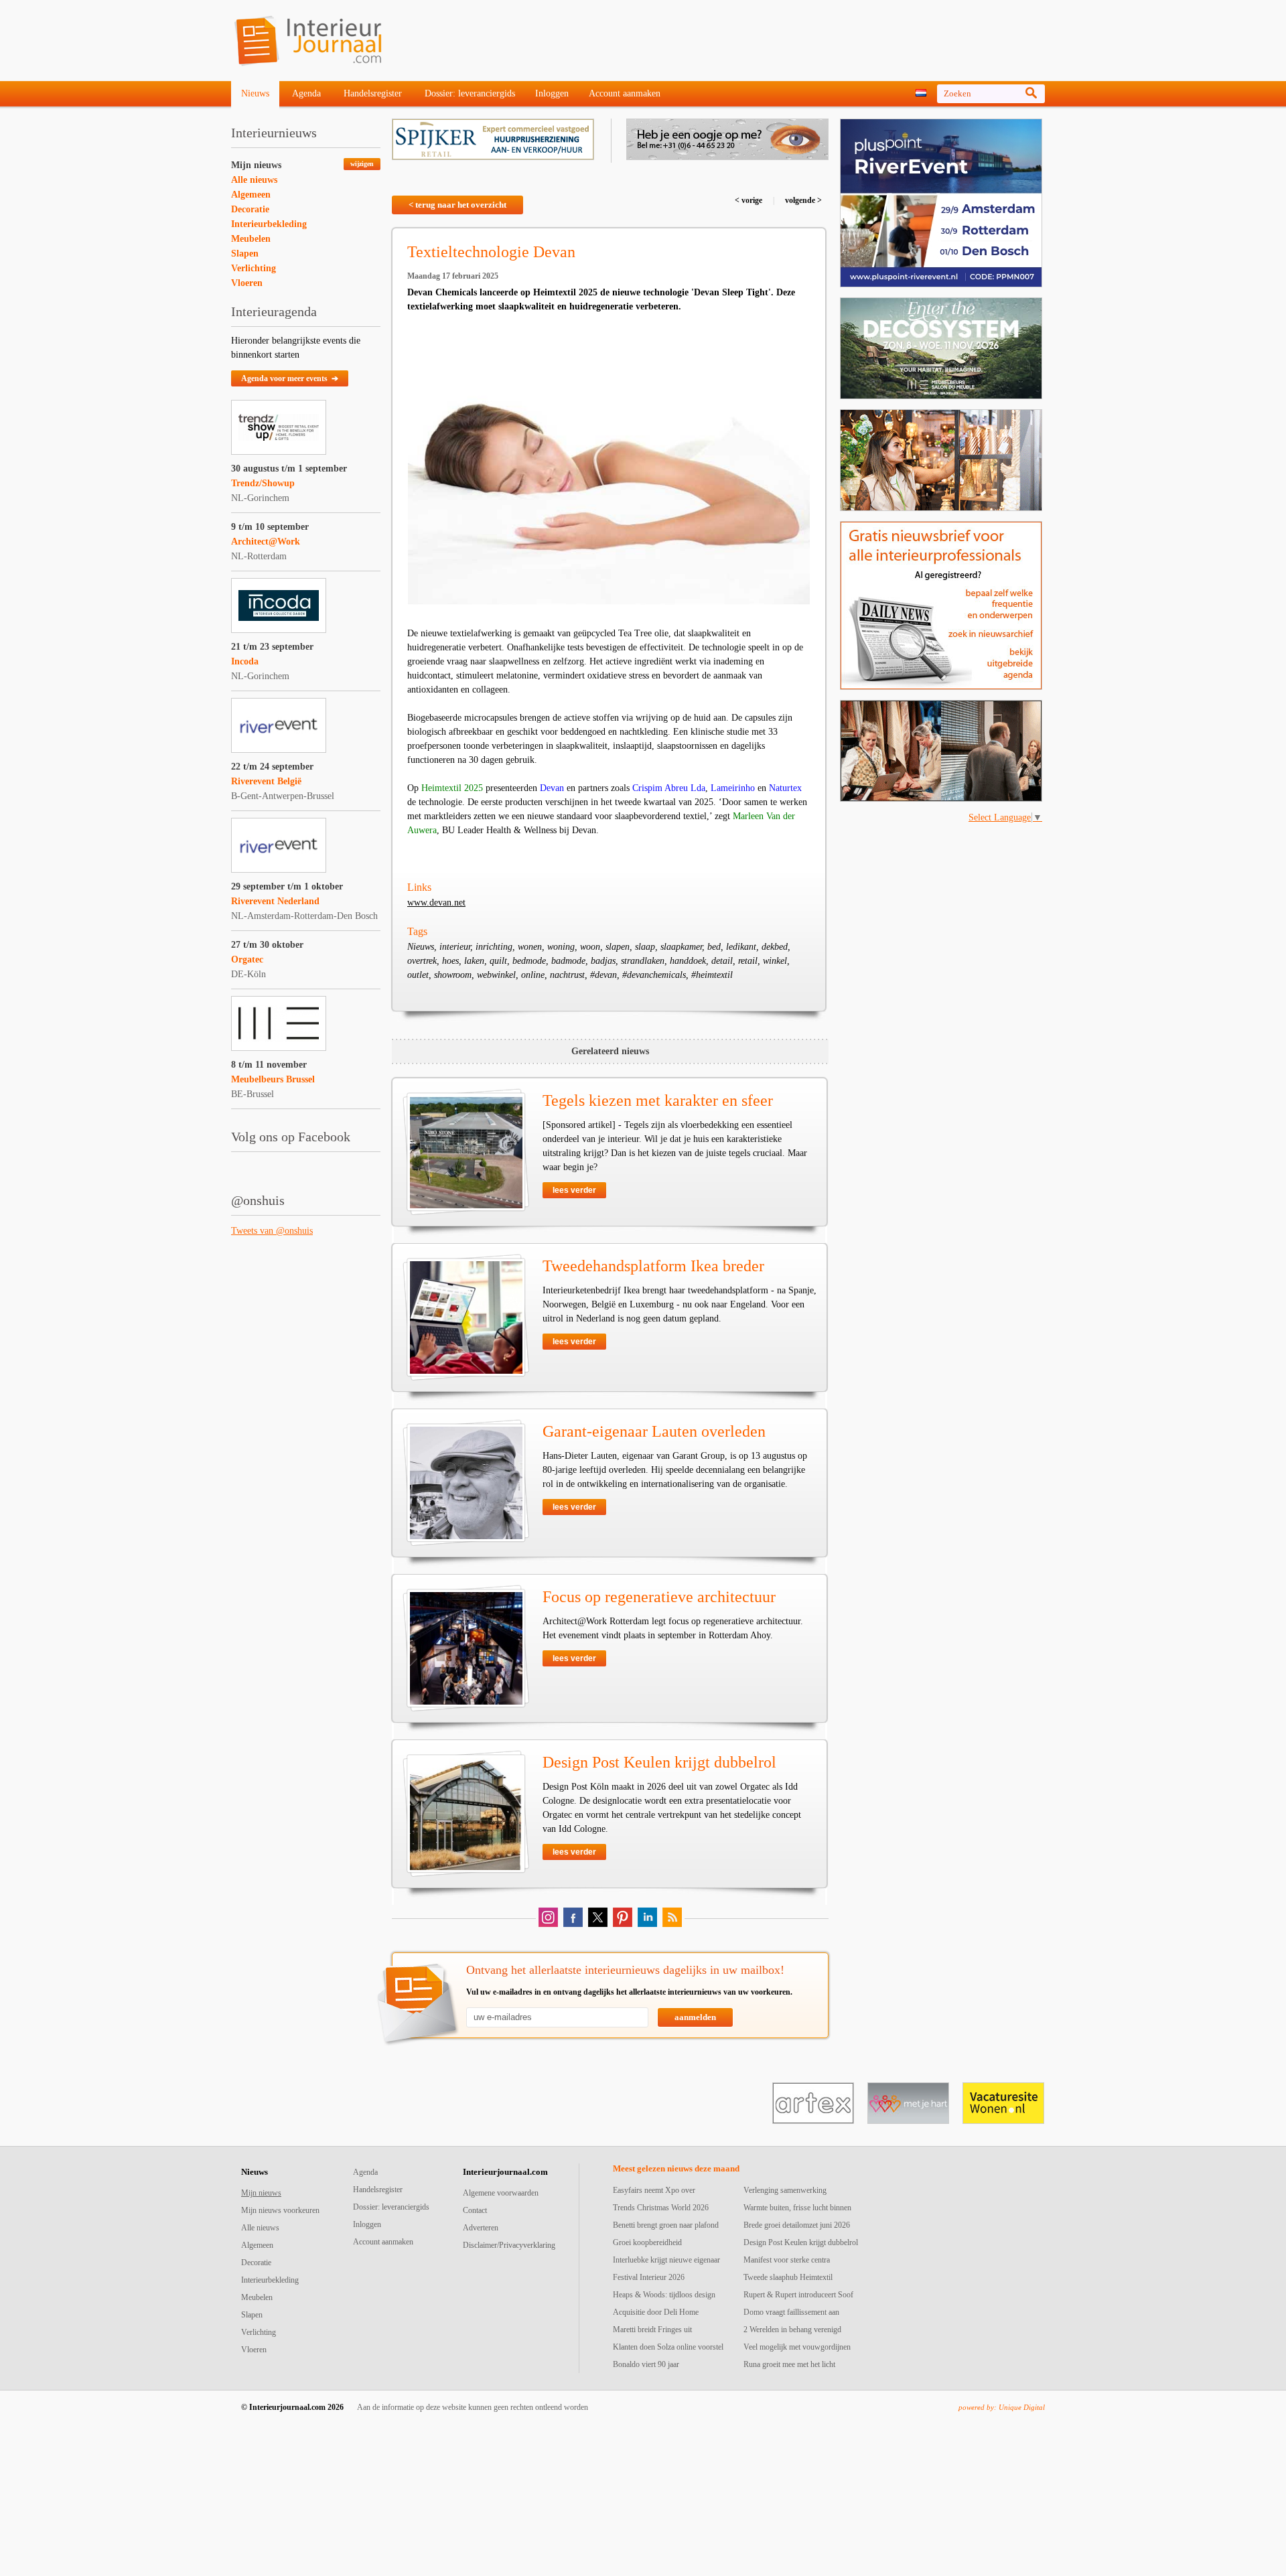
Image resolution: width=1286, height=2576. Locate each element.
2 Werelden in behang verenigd (792, 2330)
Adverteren (481, 2228)
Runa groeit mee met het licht (789, 2364)
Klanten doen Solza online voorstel (668, 2347)
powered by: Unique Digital (1002, 2407)
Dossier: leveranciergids (470, 93)
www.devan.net (436, 903)
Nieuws (255, 93)
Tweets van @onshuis (272, 1231)
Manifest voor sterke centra (787, 2260)
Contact (475, 2210)
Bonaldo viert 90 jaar (646, 2364)
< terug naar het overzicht (457, 205)
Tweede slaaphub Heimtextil (788, 2277)
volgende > (802, 200)
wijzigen (362, 164)
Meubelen (251, 239)
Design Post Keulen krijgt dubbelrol (659, 1762)
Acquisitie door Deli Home (656, 2312)
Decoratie (250, 209)
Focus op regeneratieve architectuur (659, 1597)
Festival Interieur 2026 (649, 2277)
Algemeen (251, 195)
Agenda (306, 93)
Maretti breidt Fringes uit (652, 2330)
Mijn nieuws (256, 165)
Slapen (245, 254)
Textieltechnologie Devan (491, 252)
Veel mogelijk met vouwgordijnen (797, 2347)
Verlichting (254, 268)
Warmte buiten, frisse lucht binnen (797, 2208)
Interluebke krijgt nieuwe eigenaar (666, 2260)
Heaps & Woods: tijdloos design (664, 2295)
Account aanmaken (625, 93)
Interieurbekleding (269, 224)
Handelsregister (373, 93)
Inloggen (552, 93)
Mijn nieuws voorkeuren (280, 2210)
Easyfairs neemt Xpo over (654, 2190)
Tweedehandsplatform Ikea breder (653, 1266)
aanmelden (695, 2017)
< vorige (749, 200)
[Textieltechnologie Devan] (609, 466)
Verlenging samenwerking (785, 2190)
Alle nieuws (254, 180)
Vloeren (247, 283)
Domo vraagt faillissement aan (791, 2312)
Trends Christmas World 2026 (661, 2208)
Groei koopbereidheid (647, 2242)
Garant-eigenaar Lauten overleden (654, 1431)
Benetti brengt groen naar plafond (666, 2225)
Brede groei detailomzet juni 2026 (797, 2225)
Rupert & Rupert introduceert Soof (798, 2295)
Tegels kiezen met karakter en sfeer (658, 1100)
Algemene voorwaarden (501, 2193)
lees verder (574, 1190)
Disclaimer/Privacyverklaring (509, 2245)
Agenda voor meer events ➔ (290, 378)
